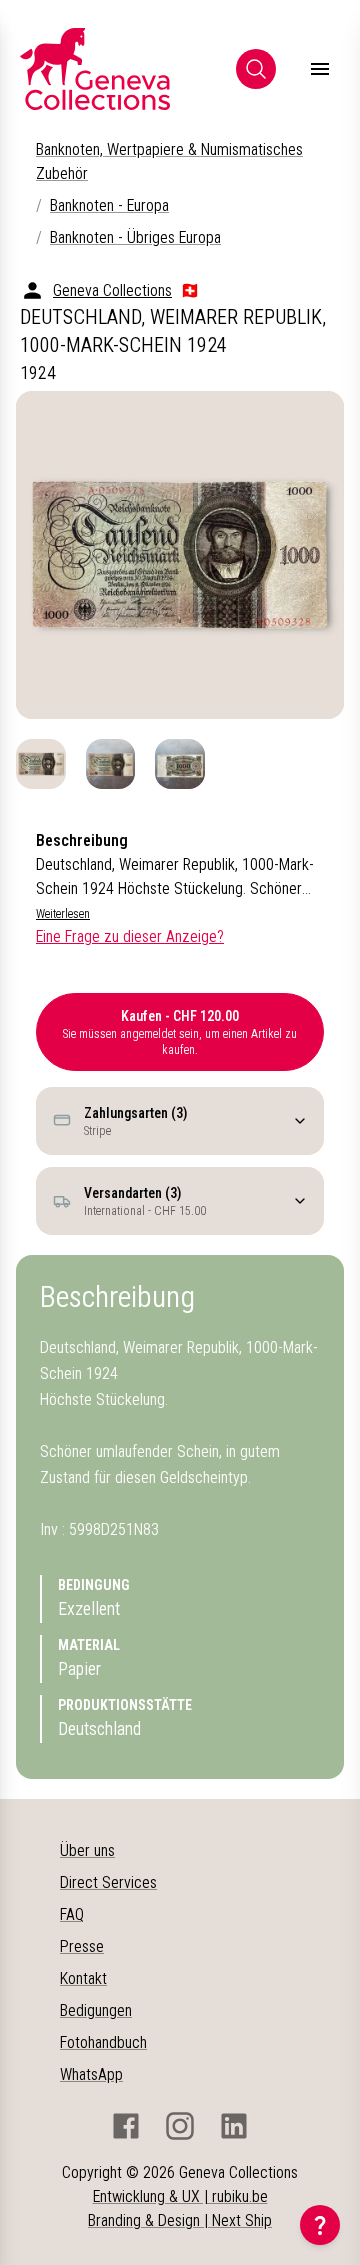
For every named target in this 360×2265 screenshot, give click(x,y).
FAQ (72, 1914)
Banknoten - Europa (109, 205)
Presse (82, 1946)
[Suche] (256, 69)
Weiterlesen (63, 914)
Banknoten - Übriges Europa (135, 237)
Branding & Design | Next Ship (180, 2220)
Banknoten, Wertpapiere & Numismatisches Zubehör (169, 161)
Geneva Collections (112, 290)
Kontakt (83, 1978)
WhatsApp (91, 2074)
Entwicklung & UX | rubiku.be (180, 2196)
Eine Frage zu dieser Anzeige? (130, 936)
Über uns (87, 1850)
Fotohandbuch (103, 2042)
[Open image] (180, 555)
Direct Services (108, 1882)
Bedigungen (96, 2010)
